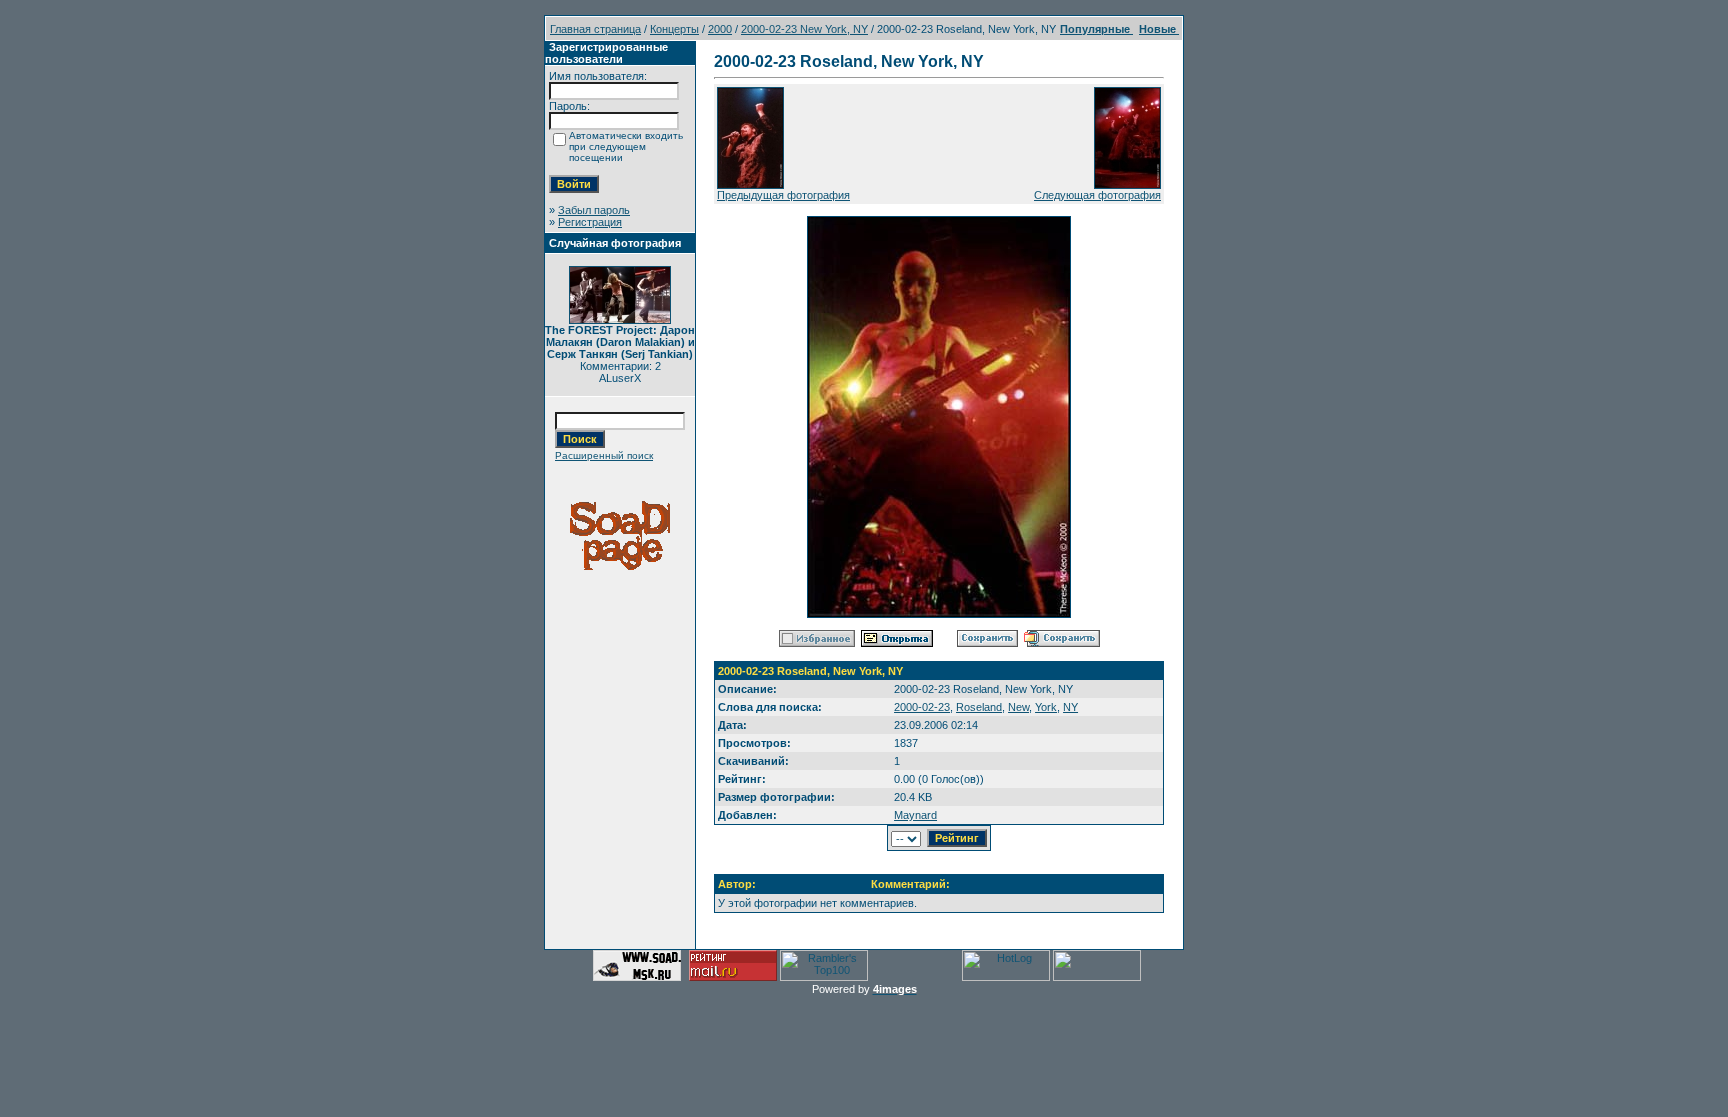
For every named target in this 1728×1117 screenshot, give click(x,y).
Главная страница (595, 29)
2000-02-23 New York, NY (804, 29)
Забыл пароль (594, 210)
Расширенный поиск (604, 455)
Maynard (915, 815)
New (1018, 707)
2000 (720, 29)
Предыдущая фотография (783, 195)
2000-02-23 (922, 707)
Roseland (979, 707)
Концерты (674, 29)
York (1046, 707)
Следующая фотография (1097, 195)
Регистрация (590, 222)
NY (1070, 707)
